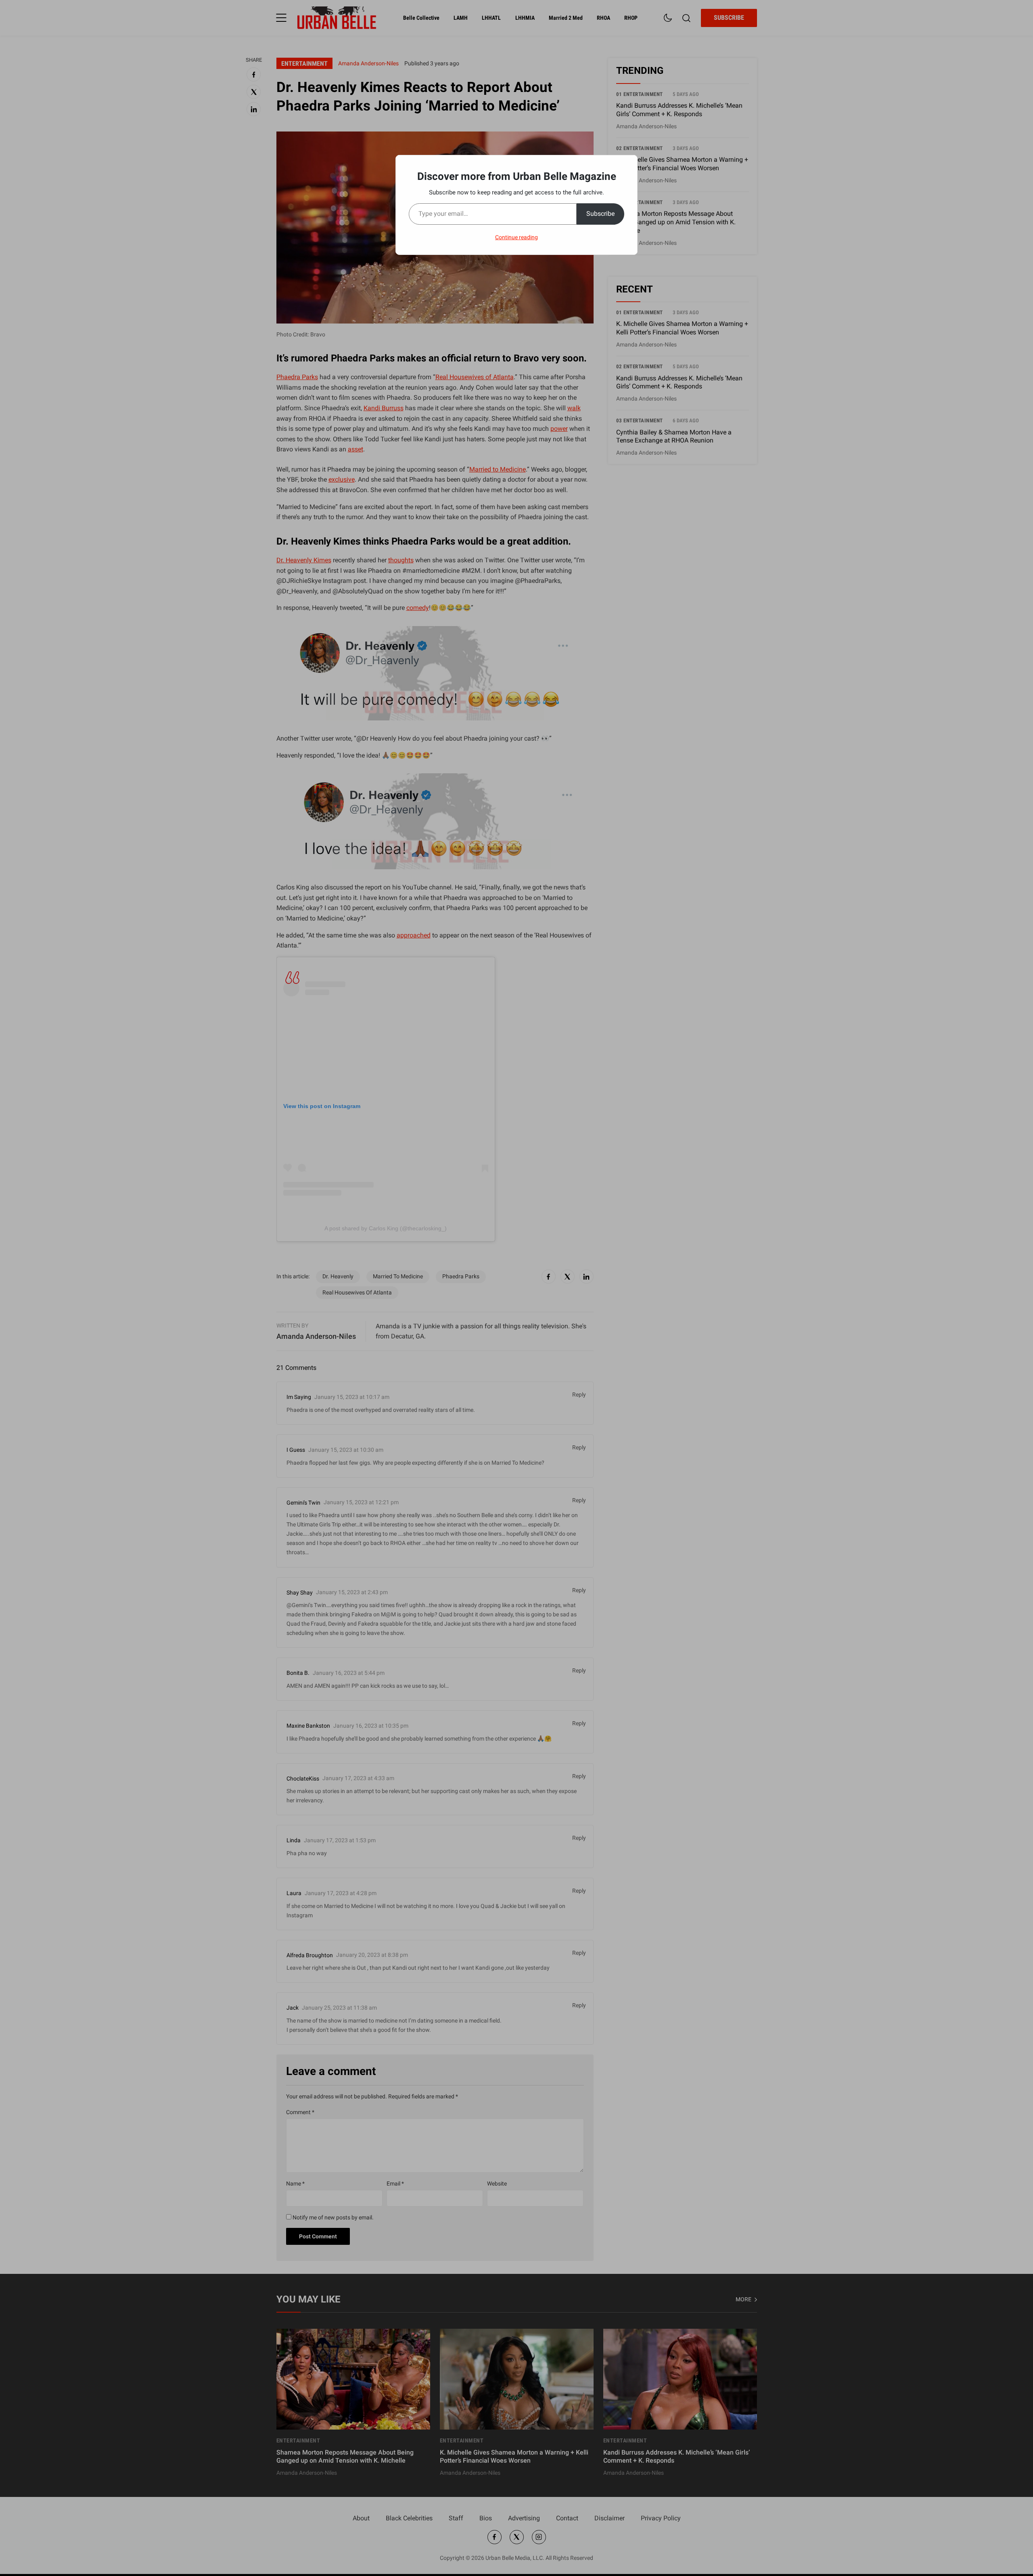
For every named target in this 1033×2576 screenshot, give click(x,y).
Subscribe (600, 214)
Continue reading (516, 237)
